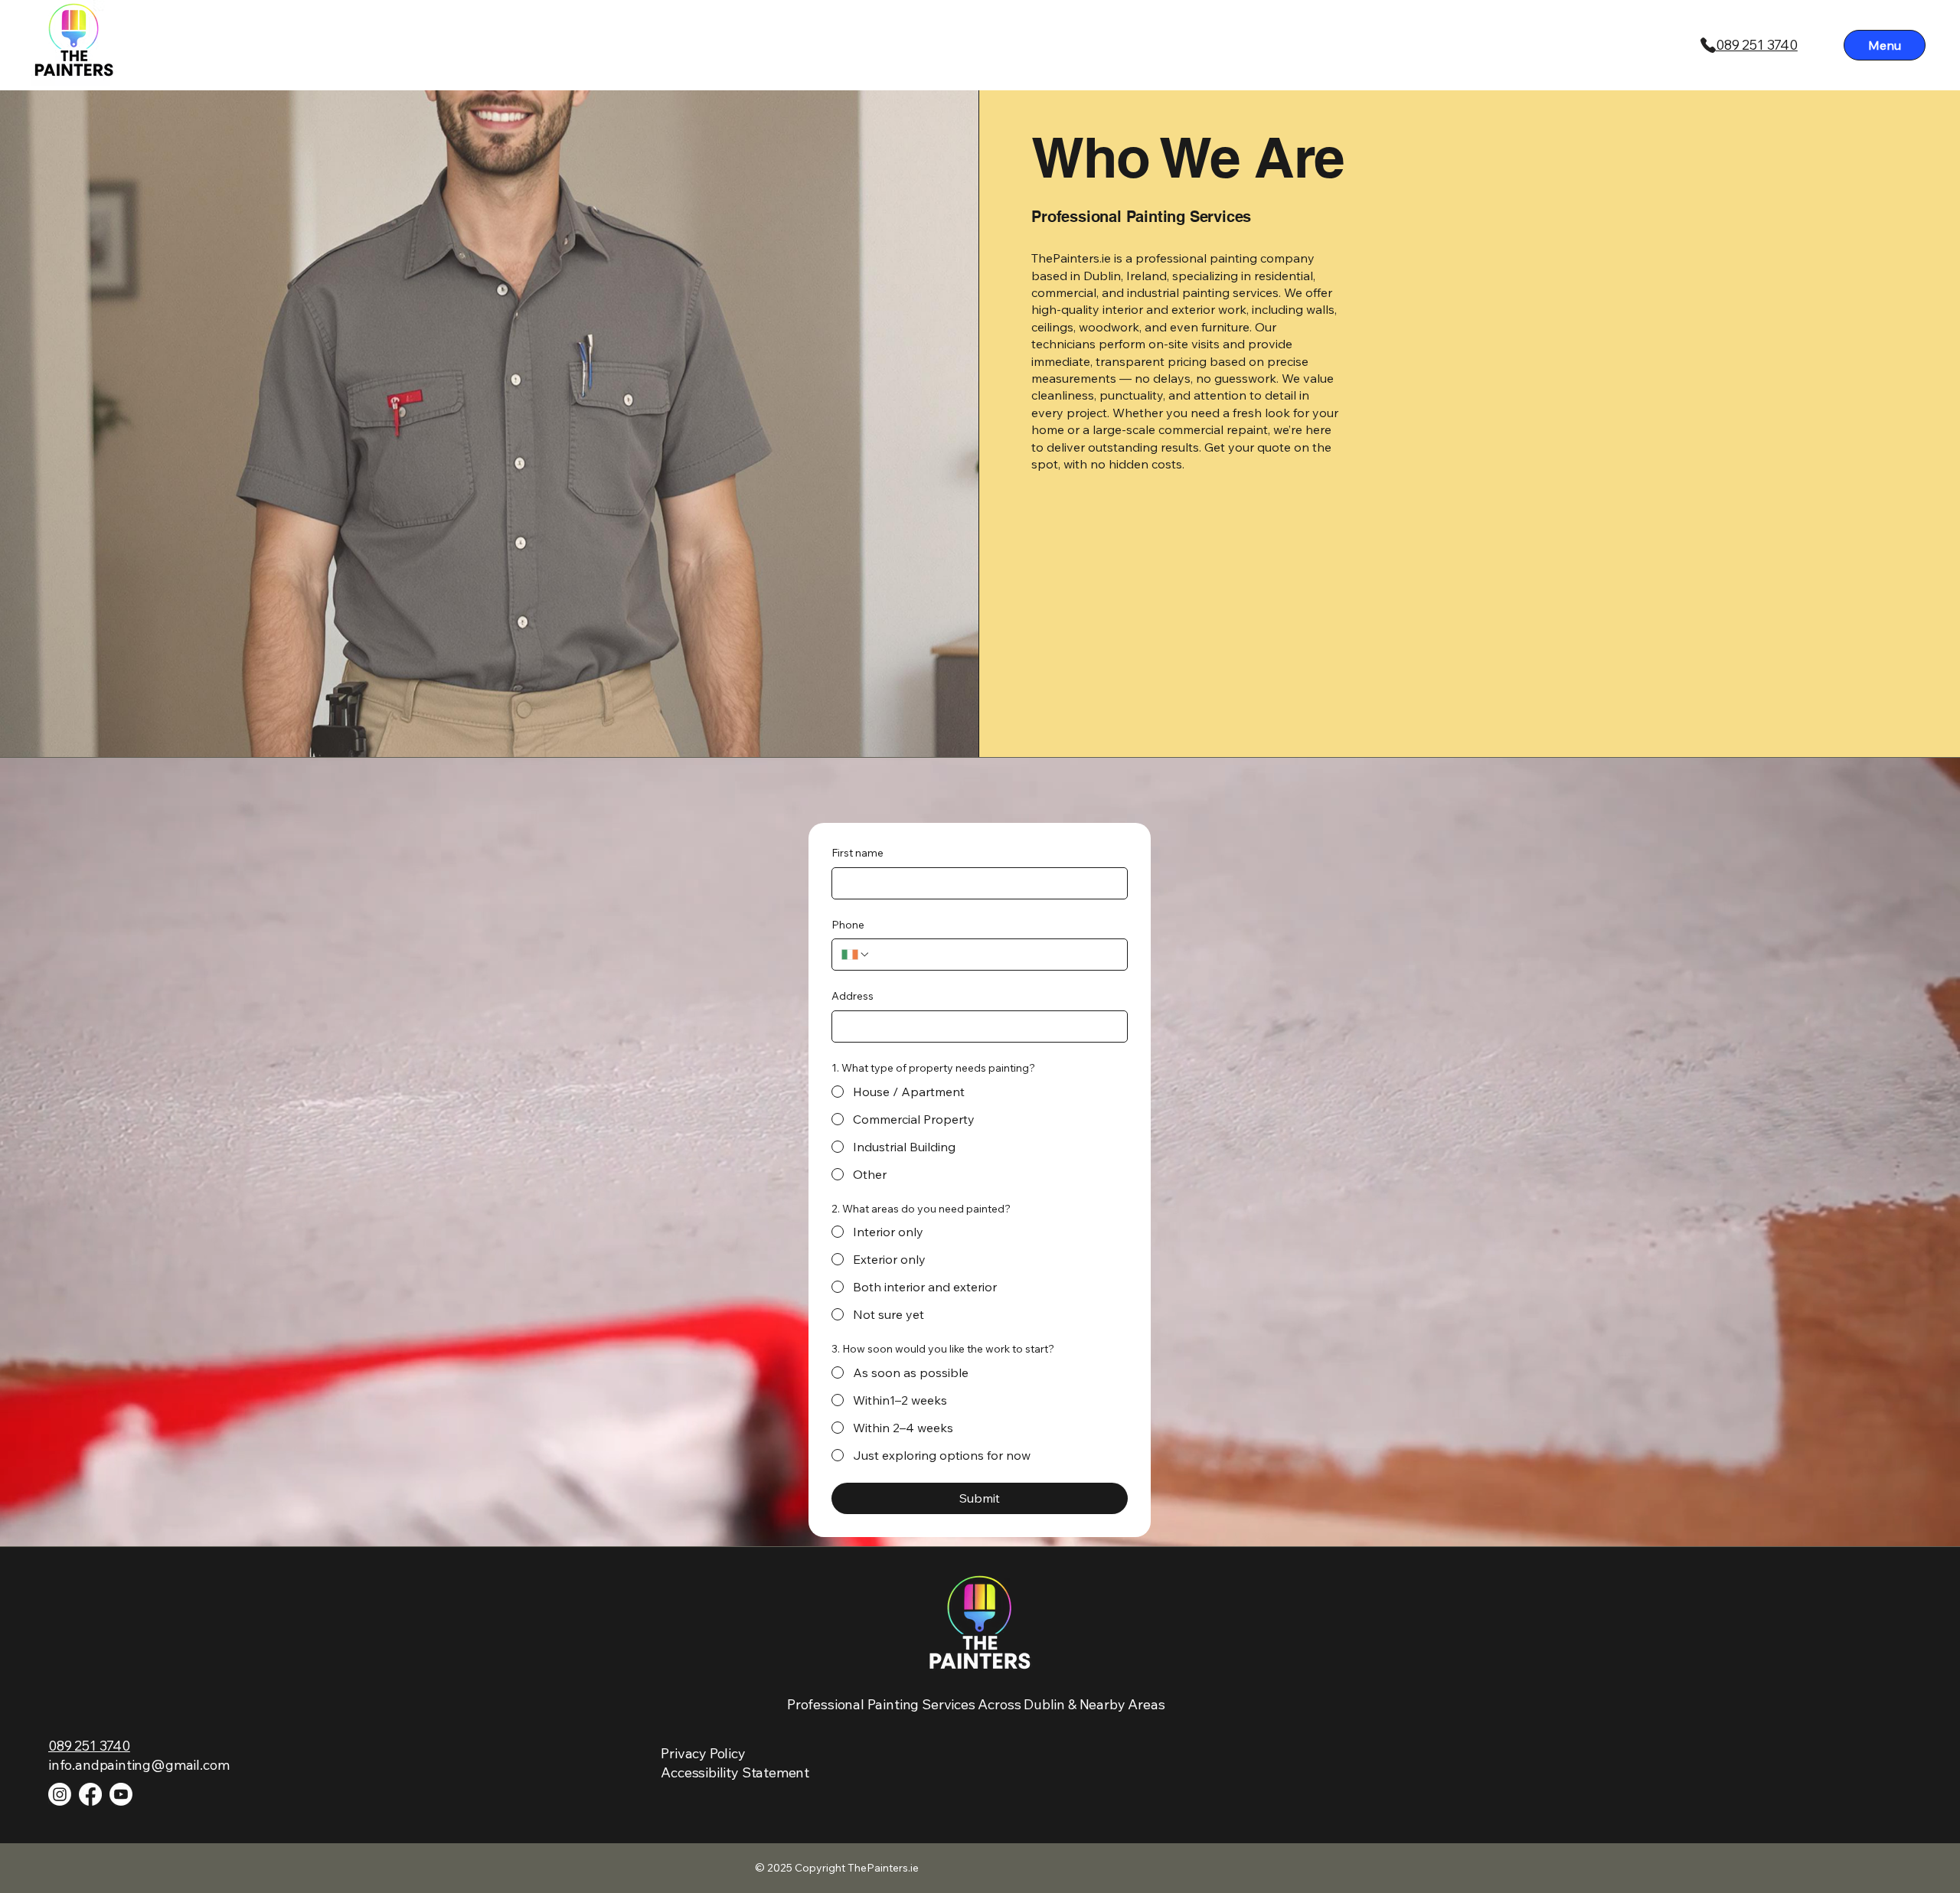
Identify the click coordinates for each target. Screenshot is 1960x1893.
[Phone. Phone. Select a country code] (856, 955)
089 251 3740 (1757, 45)
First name (857, 853)
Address (853, 996)
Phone (848, 925)
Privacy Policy (703, 1753)
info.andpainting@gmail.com (139, 1765)
